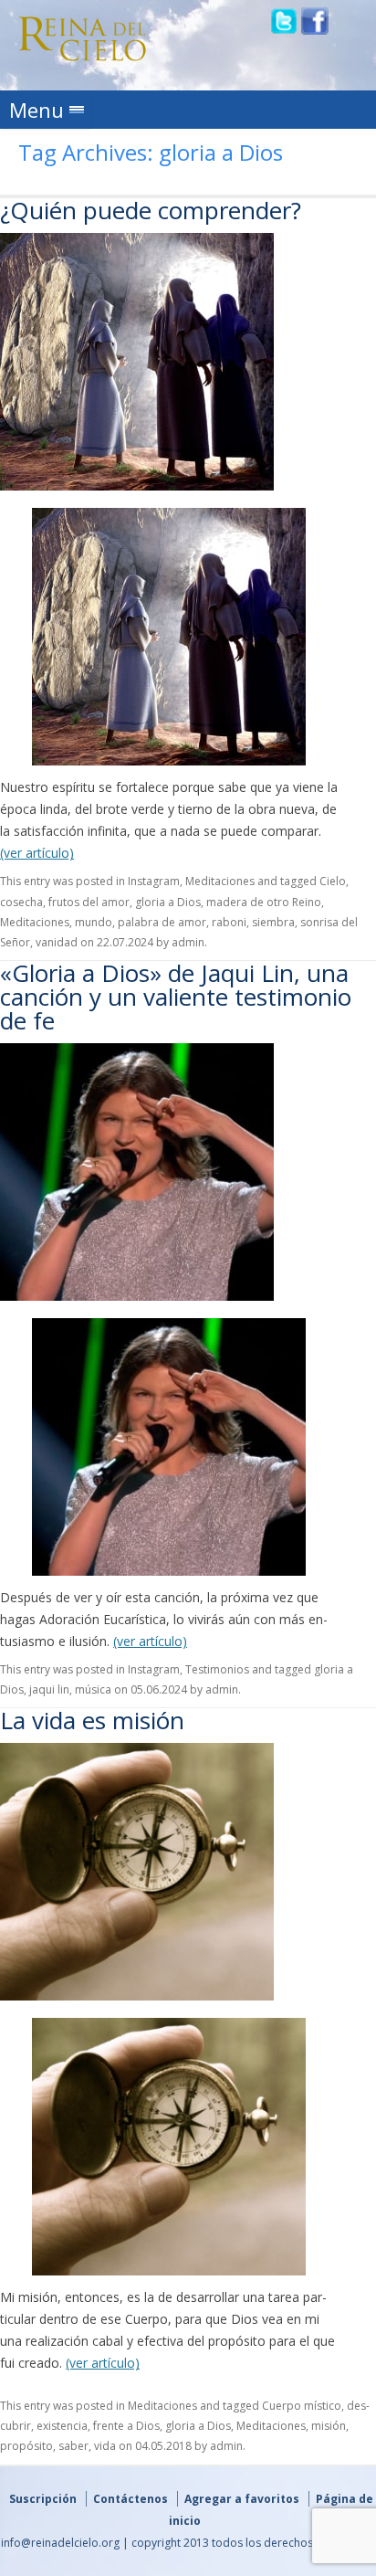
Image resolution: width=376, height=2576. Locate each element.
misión (329, 2426)
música (93, 1689)
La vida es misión (92, 1720)
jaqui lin (49, 1689)
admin (188, 942)
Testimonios (217, 1669)
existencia (62, 2426)
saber (73, 2446)
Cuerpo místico (302, 2406)
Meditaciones (220, 881)
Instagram (154, 881)
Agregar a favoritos (242, 2499)
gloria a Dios (168, 902)
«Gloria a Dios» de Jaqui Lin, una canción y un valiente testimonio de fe (176, 997)
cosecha (21, 902)
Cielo (333, 881)
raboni (229, 922)
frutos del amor (89, 902)
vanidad (57, 942)
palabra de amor (162, 922)
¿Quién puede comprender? (151, 210)
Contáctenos (131, 2499)
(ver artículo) (37, 853)
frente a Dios (126, 2426)
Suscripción (43, 2499)
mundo (94, 922)
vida (105, 2446)
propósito (26, 2446)
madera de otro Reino (264, 902)
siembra (273, 922)
